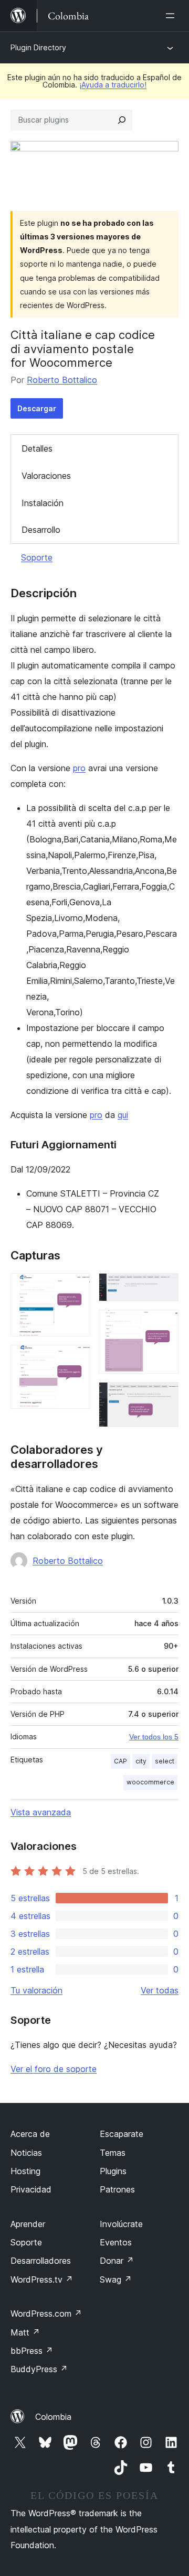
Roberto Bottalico (62, 380)
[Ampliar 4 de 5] (164, 1324)
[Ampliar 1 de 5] (76, 1287)
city (141, 1761)
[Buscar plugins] (122, 120)
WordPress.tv (42, 2279)
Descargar (37, 408)
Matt (25, 2332)
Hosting (25, 2171)
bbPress (32, 2351)
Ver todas (160, 1990)
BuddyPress (39, 2369)
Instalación (43, 503)
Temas (113, 2153)
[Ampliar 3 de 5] (164, 1287)
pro (79, 768)
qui (123, 1115)
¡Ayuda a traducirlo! (113, 85)
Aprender (28, 2224)
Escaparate (122, 2134)
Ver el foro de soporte (54, 2069)
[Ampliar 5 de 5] (164, 1396)
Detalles (37, 448)
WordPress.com (46, 2314)
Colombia (53, 2417)
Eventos (116, 2242)
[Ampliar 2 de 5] (76, 1359)
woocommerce (150, 1782)
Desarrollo (41, 530)
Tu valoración (36, 1990)
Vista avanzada (41, 1812)
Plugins (113, 2171)
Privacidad (31, 2189)
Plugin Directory (38, 47)
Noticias (26, 2153)
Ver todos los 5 (154, 1737)
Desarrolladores (41, 2261)
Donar (117, 2261)
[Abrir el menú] (172, 16)
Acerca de (30, 2134)
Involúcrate (121, 2224)
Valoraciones (46, 476)
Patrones (117, 2189)
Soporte (37, 557)
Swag (116, 2279)
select (165, 1761)
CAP (120, 1761)
